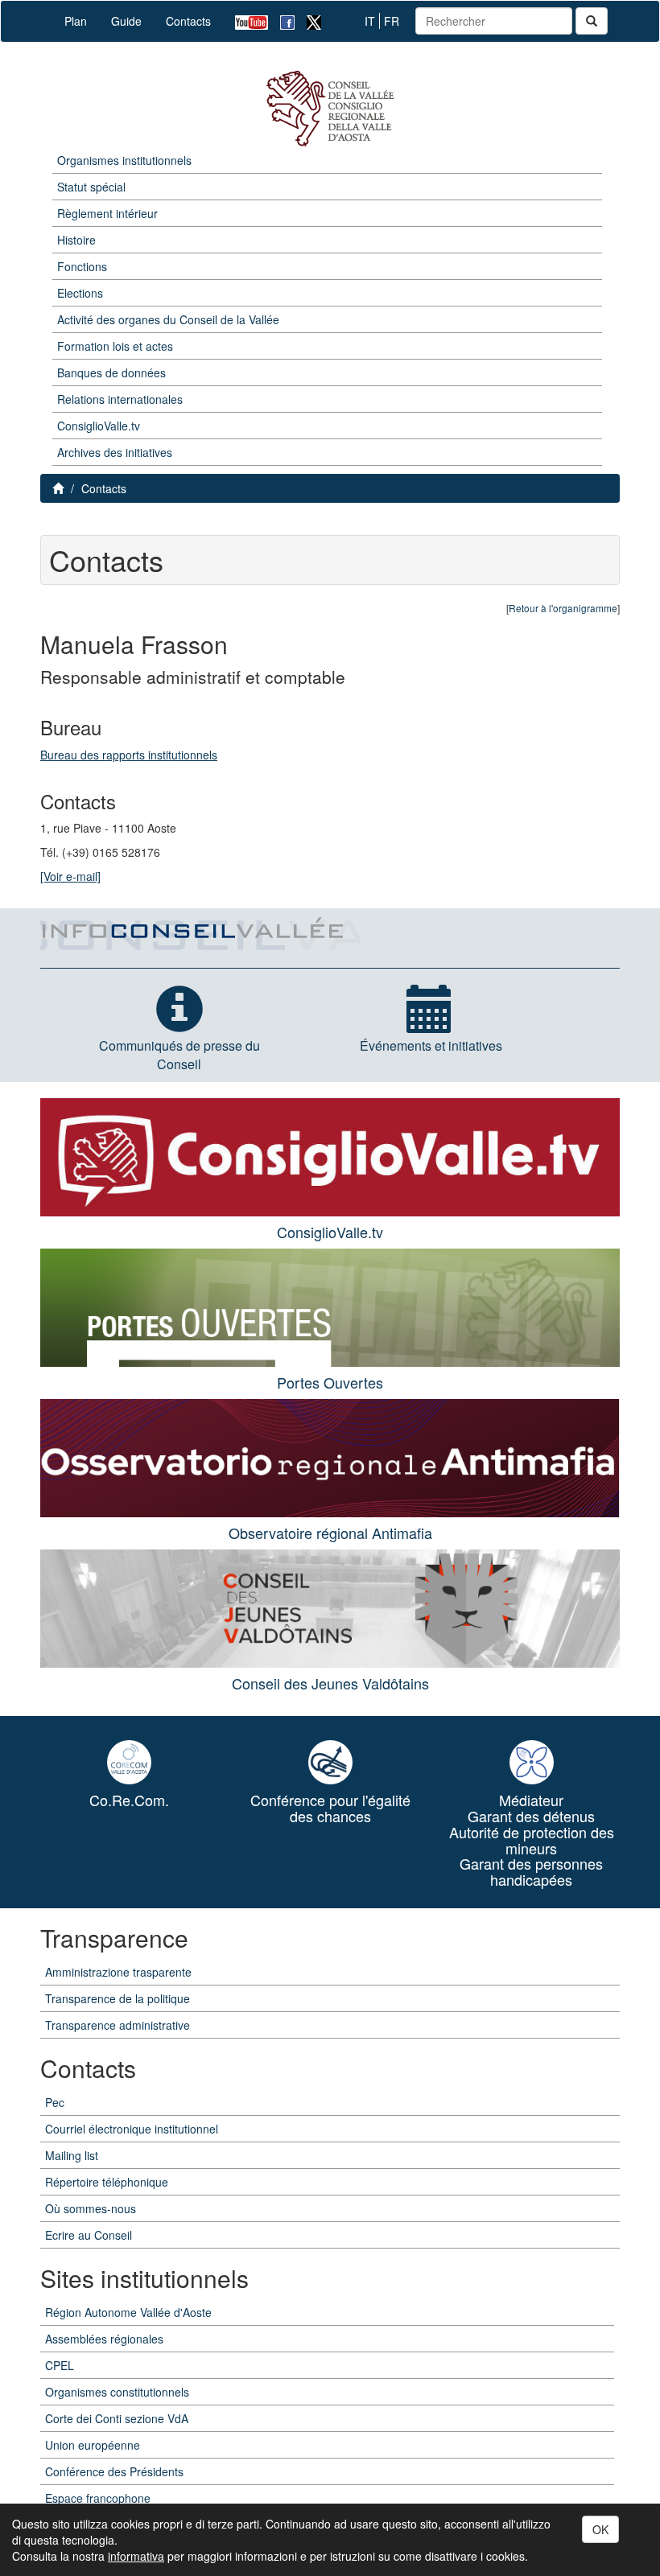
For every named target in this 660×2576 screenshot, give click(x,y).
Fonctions (82, 266)
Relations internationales (120, 399)
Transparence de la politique (118, 1998)
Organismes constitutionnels (117, 2392)
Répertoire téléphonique (107, 2182)
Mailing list (72, 2155)
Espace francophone (98, 2498)
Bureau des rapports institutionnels (129, 755)
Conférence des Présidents (114, 2471)
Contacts (188, 21)
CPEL (60, 2365)
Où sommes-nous (91, 2208)
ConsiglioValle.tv (99, 426)
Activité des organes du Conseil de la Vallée (168, 319)
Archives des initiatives (115, 452)
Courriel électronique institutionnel (132, 2129)
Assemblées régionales (104, 2339)
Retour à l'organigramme (563, 608)
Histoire (76, 240)
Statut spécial (91, 187)
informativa (136, 2556)
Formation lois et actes (115, 346)
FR (392, 21)
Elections (80, 293)
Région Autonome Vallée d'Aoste (128, 2312)
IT (370, 21)
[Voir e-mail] (70, 876)
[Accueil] (330, 109)
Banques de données (111, 372)
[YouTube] (245, 21)
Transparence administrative (118, 2025)
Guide (126, 21)
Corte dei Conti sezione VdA (117, 2418)
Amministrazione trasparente (118, 1972)
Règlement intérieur (107, 213)
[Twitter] (308, 21)
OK (600, 2529)
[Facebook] (281, 21)
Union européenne (93, 2445)
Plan (76, 21)
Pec (55, 2102)
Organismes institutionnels (124, 160)
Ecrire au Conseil (89, 2235)
